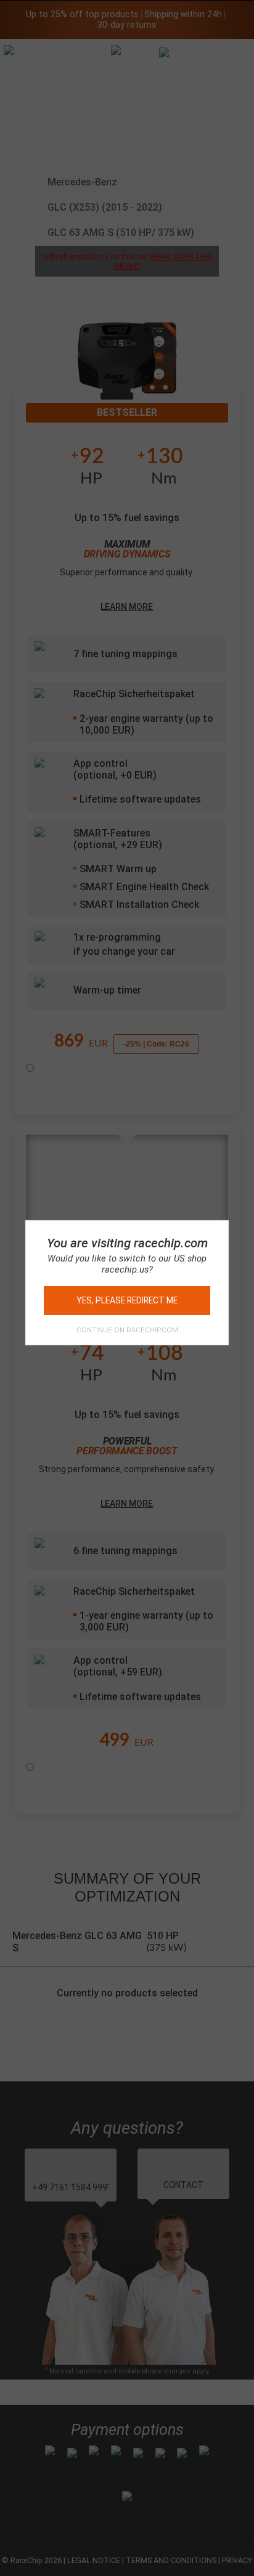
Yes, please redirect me (127, 1300)
